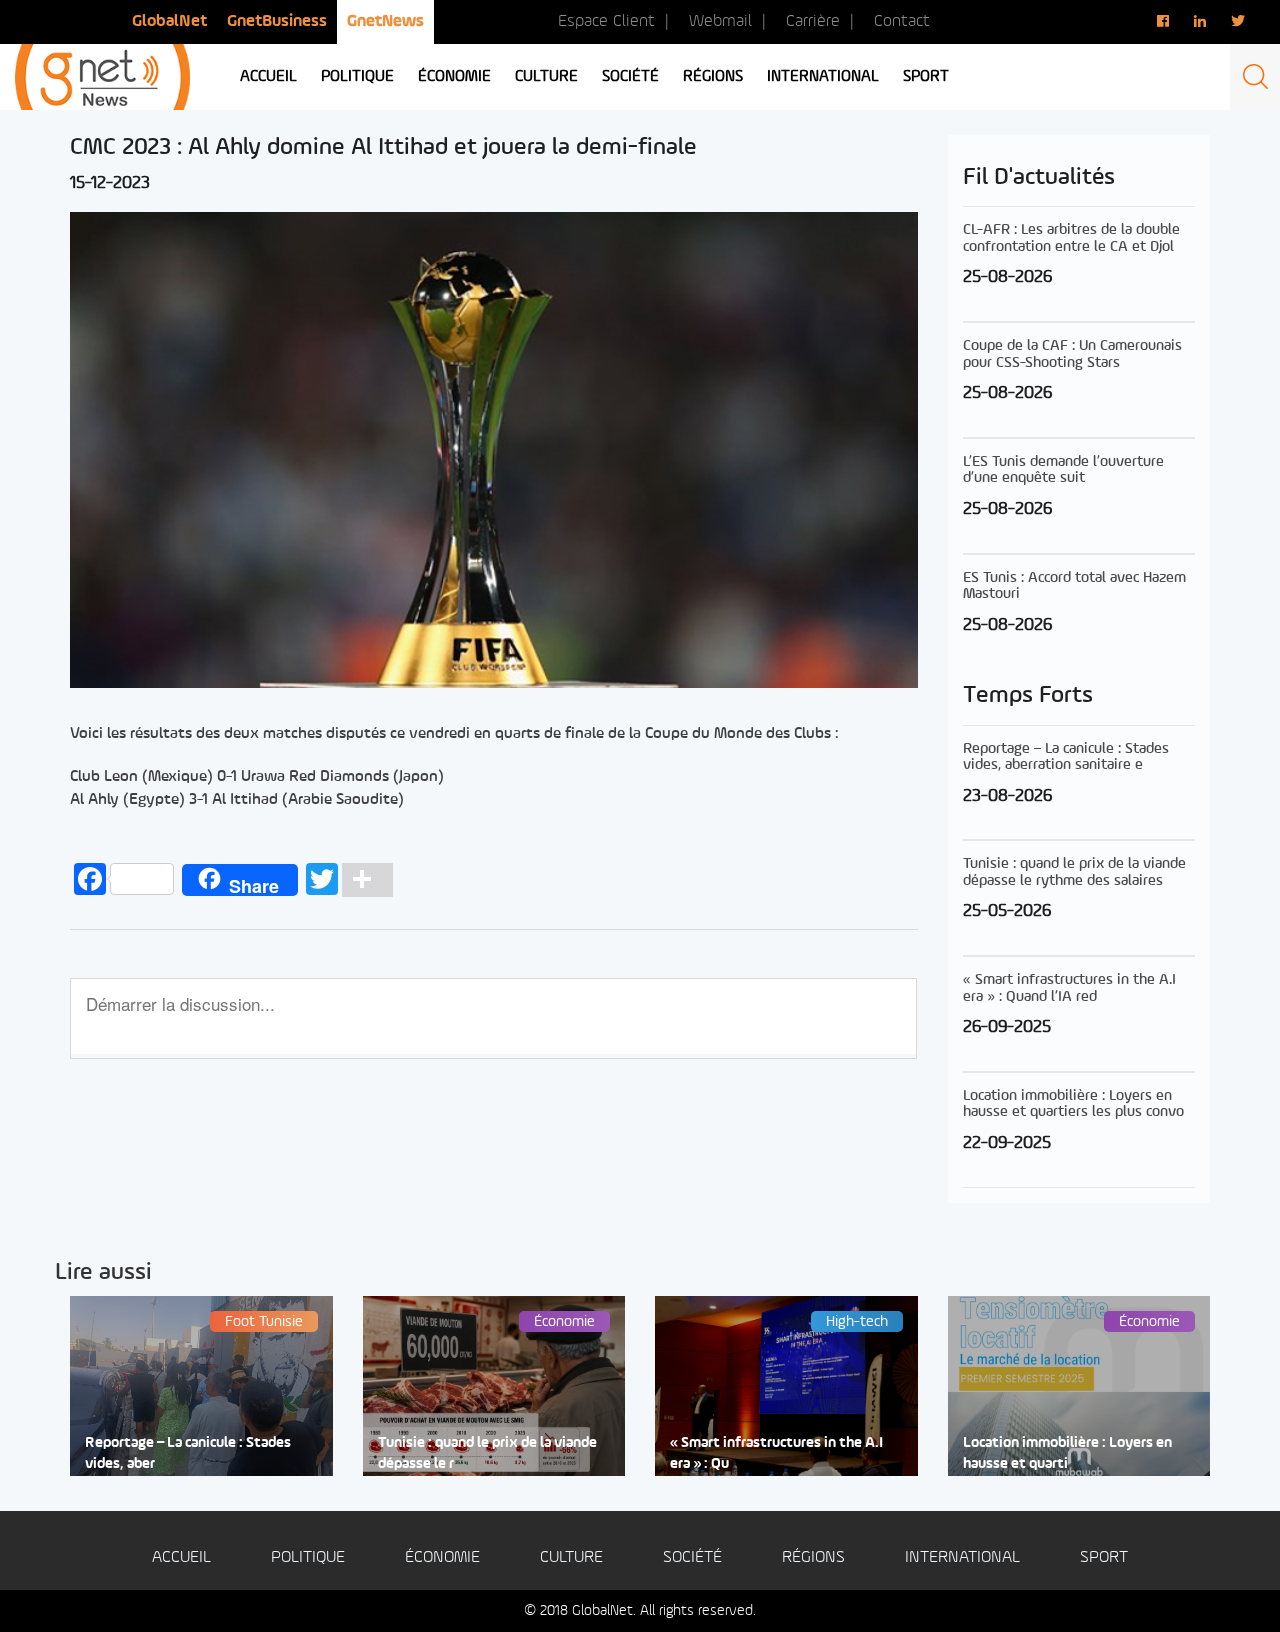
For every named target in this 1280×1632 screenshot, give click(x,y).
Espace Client (606, 21)
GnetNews (385, 21)
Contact (902, 21)
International (823, 77)
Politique (357, 77)
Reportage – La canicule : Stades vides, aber (188, 1454)
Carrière (813, 21)
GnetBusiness (277, 21)
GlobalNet (169, 21)
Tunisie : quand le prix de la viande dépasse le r (487, 1454)
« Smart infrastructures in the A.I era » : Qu (776, 1454)
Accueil (268, 77)
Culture (546, 77)
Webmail (720, 21)
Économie (454, 77)
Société (630, 77)
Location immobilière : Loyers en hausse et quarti (1067, 1454)
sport (926, 77)
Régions (713, 77)
